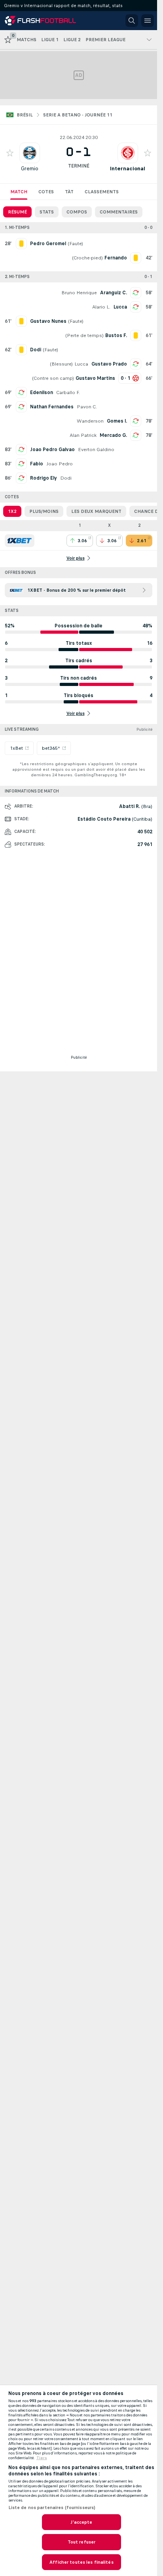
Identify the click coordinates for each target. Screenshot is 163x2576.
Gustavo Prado (109, 364)
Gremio (30, 169)
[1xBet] (20, 541)
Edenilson (42, 392)
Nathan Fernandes (52, 407)
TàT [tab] (69, 192)
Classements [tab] (102, 192)
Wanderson (90, 421)
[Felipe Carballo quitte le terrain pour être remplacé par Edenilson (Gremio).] (21, 392)
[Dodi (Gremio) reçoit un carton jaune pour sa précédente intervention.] (21, 350)
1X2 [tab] (12, 511)
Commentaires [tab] (119, 212)
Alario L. (101, 307)
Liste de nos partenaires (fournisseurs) (52, 2507)
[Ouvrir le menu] (148, 21)
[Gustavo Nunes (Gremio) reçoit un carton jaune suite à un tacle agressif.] (21, 321)
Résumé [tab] (17, 212)
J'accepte (81, 2522)
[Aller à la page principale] (40, 21)
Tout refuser (81, 2542)
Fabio (37, 464)
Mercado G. (113, 435)
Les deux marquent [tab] (96, 511)
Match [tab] (19, 192)
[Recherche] (132, 21)
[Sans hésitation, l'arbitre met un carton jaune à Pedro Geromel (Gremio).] (21, 244)
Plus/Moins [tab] (44, 511)
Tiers (42, 2458)
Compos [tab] (77, 212)
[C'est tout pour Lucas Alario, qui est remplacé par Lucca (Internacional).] (136, 307)
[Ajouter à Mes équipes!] (10, 153)
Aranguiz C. (114, 293)
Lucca (120, 307)
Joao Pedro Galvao (52, 450)
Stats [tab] (47, 212)
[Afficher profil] (30, 153)
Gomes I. (117, 421)
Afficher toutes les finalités (81, 2562)
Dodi (66, 478)
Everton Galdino (96, 450)
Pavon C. (87, 407)
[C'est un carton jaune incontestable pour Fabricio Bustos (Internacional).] (136, 335)
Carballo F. (68, 392)
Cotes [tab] (46, 192)
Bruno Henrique (79, 293)
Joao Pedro (60, 464)
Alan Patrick (83, 435)
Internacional (128, 169)
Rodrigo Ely (44, 478)
